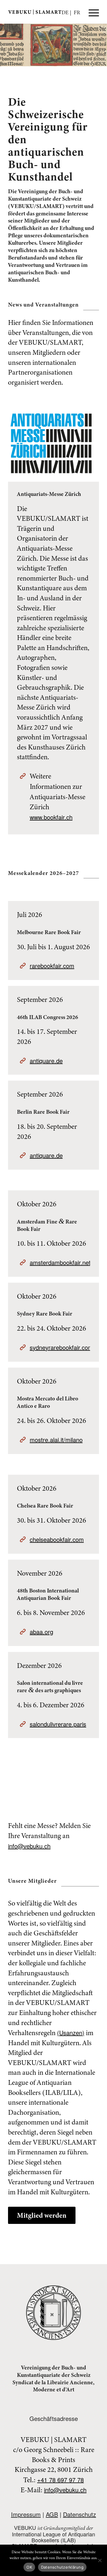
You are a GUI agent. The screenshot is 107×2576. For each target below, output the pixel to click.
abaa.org (41, 1632)
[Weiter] (102, 45)
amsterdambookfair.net (60, 1262)
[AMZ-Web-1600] (51, 443)
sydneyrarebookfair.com (61, 1347)
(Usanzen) (71, 2033)
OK (29, 2567)
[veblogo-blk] (44, 12)
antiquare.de (46, 1061)
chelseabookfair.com (57, 1539)
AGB (52, 2514)
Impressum (26, 2514)
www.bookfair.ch (51, 817)
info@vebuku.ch (29, 1846)
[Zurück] (5, 45)
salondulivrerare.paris (58, 1724)
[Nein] (100, 2560)
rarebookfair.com (52, 966)
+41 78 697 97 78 (60, 2480)
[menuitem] (91, 12)
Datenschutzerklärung (62, 2567)
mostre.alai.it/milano (56, 1440)
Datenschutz (80, 2514)
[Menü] (91, 12)
